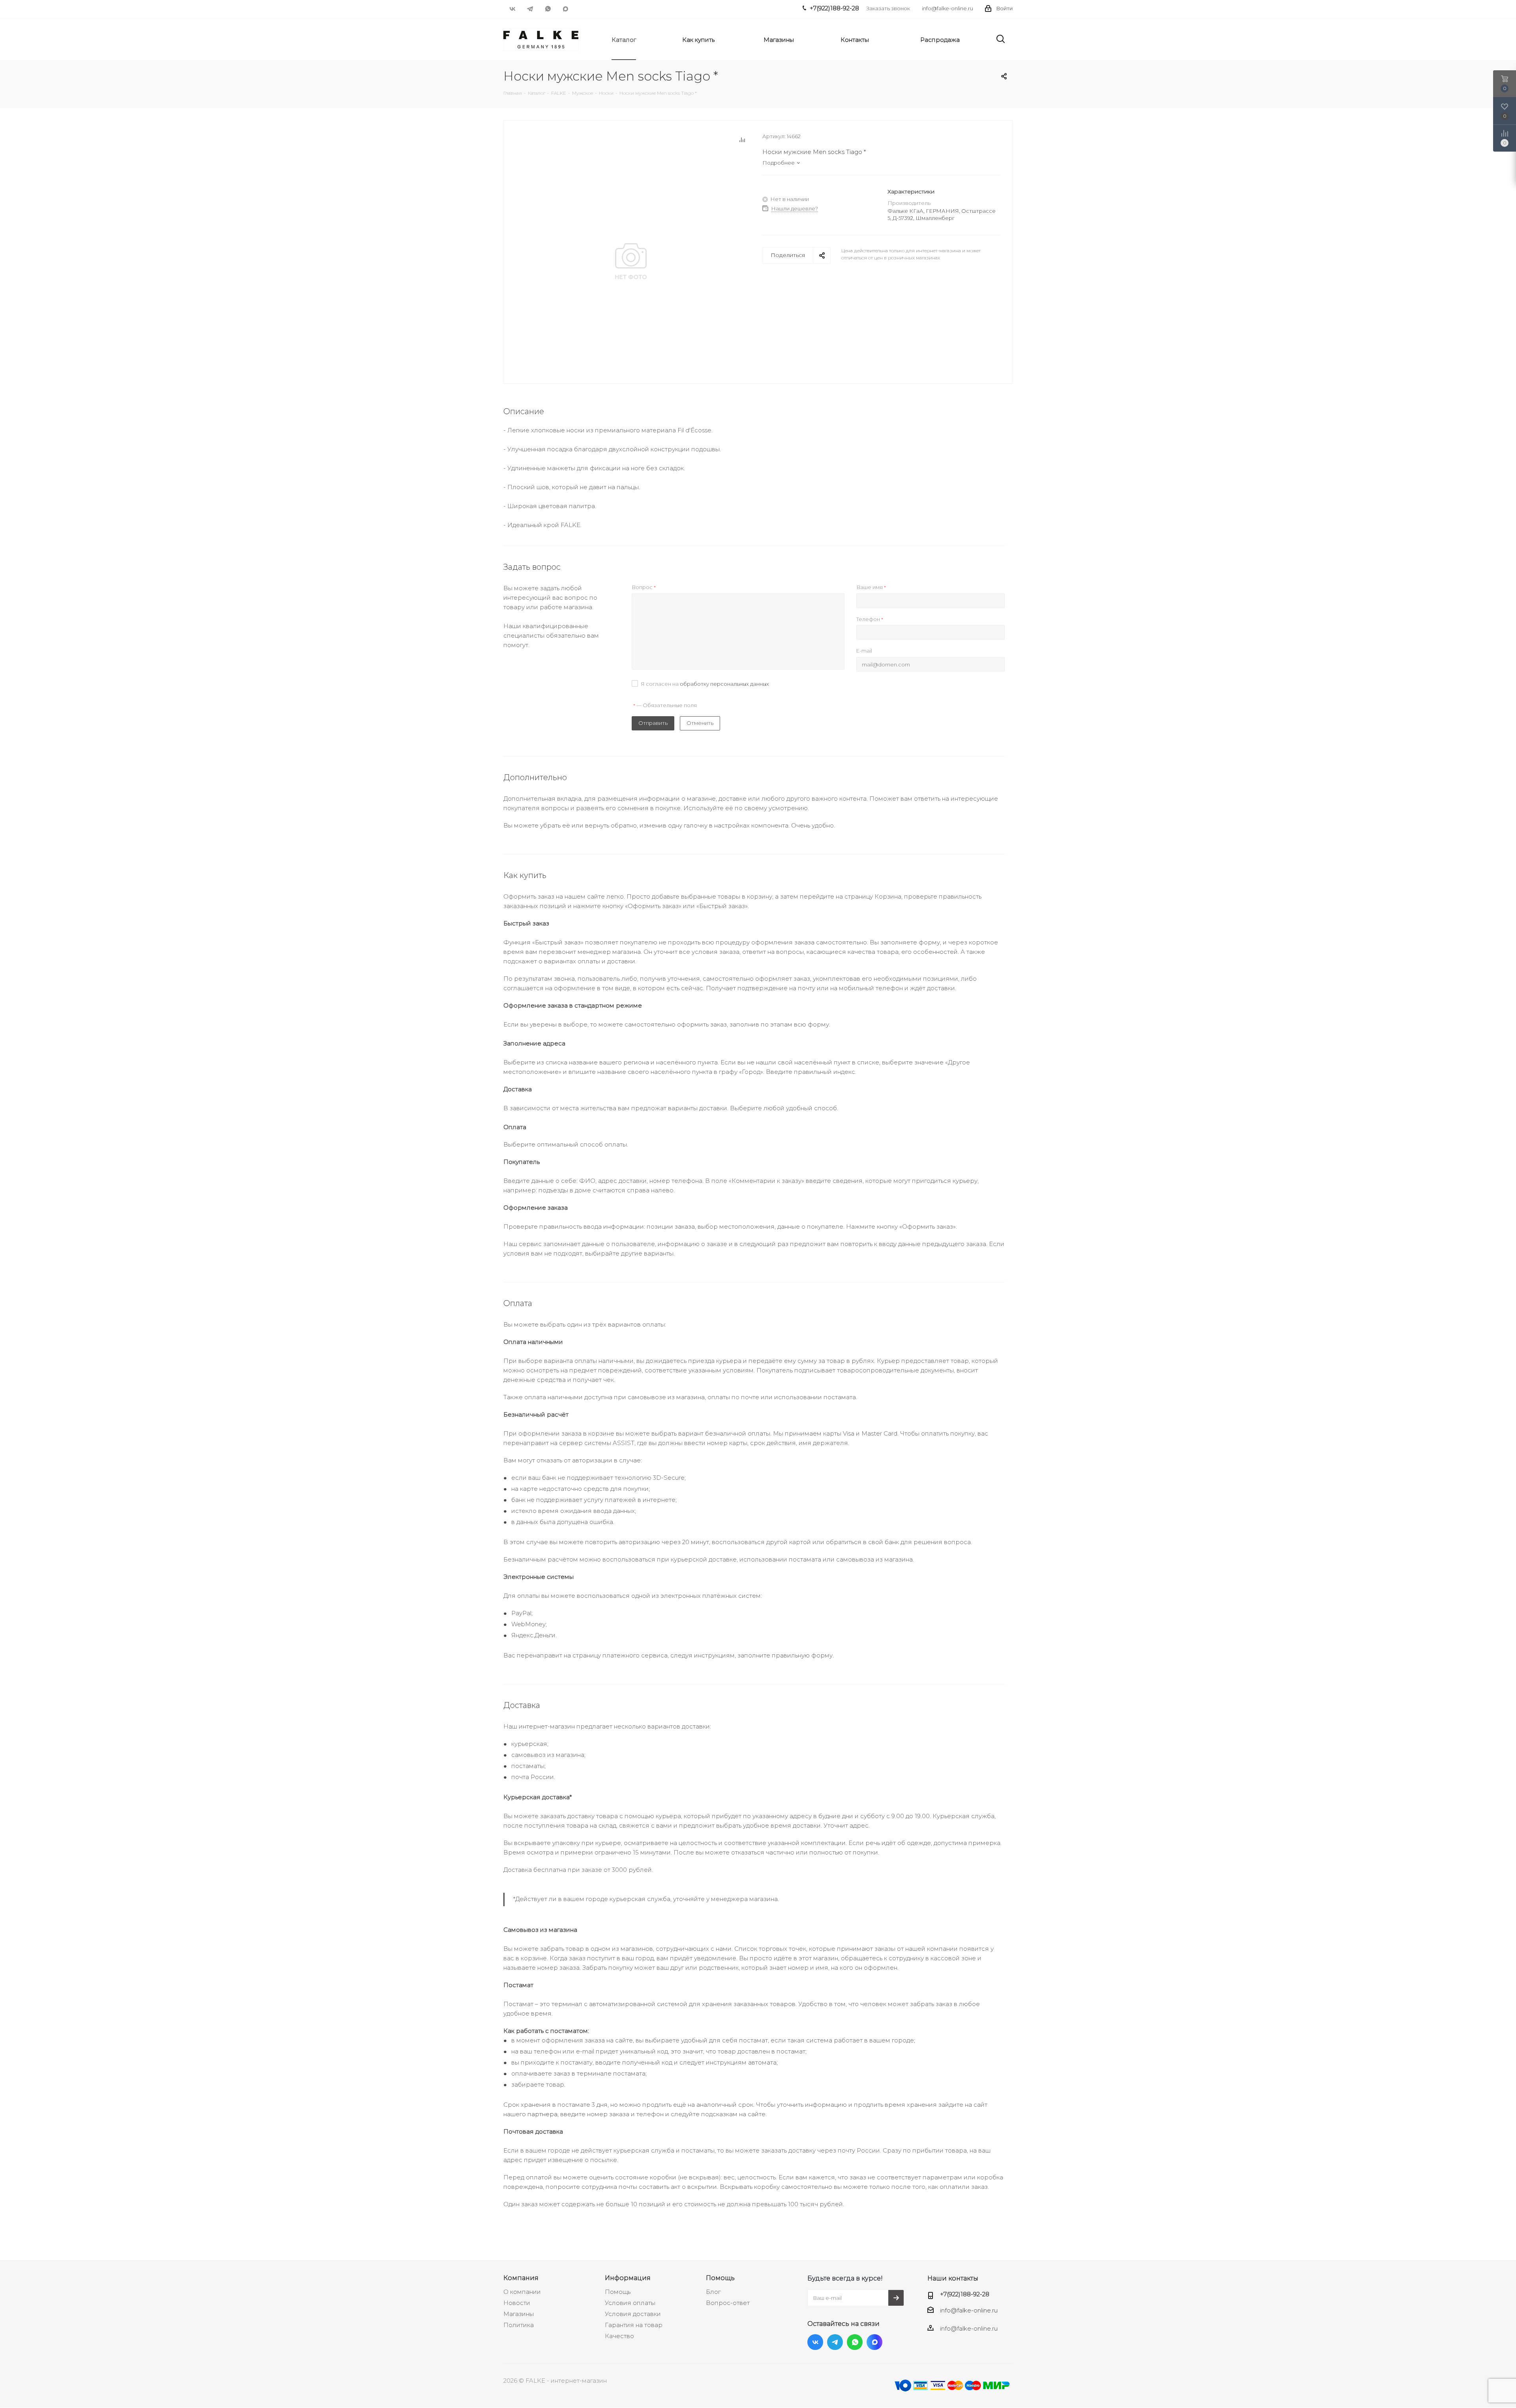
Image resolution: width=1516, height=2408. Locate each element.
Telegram (530, 9)
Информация (628, 2278)
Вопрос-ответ (728, 2303)
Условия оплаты (630, 2303)
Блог (713, 2292)
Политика (519, 2325)
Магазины (519, 2314)
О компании (522, 2292)
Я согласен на (705, 684)
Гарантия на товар (634, 2325)
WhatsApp (548, 9)
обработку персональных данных (724, 684)
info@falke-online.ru (947, 8)
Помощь (618, 2292)
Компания (521, 2278)
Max (566, 9)
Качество (619, 2336)
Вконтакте (512, 9)
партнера (542, 2114)
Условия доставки (633, 2314)
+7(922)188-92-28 (965, 2294)
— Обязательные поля (665, 705)
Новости (517, 2303)
